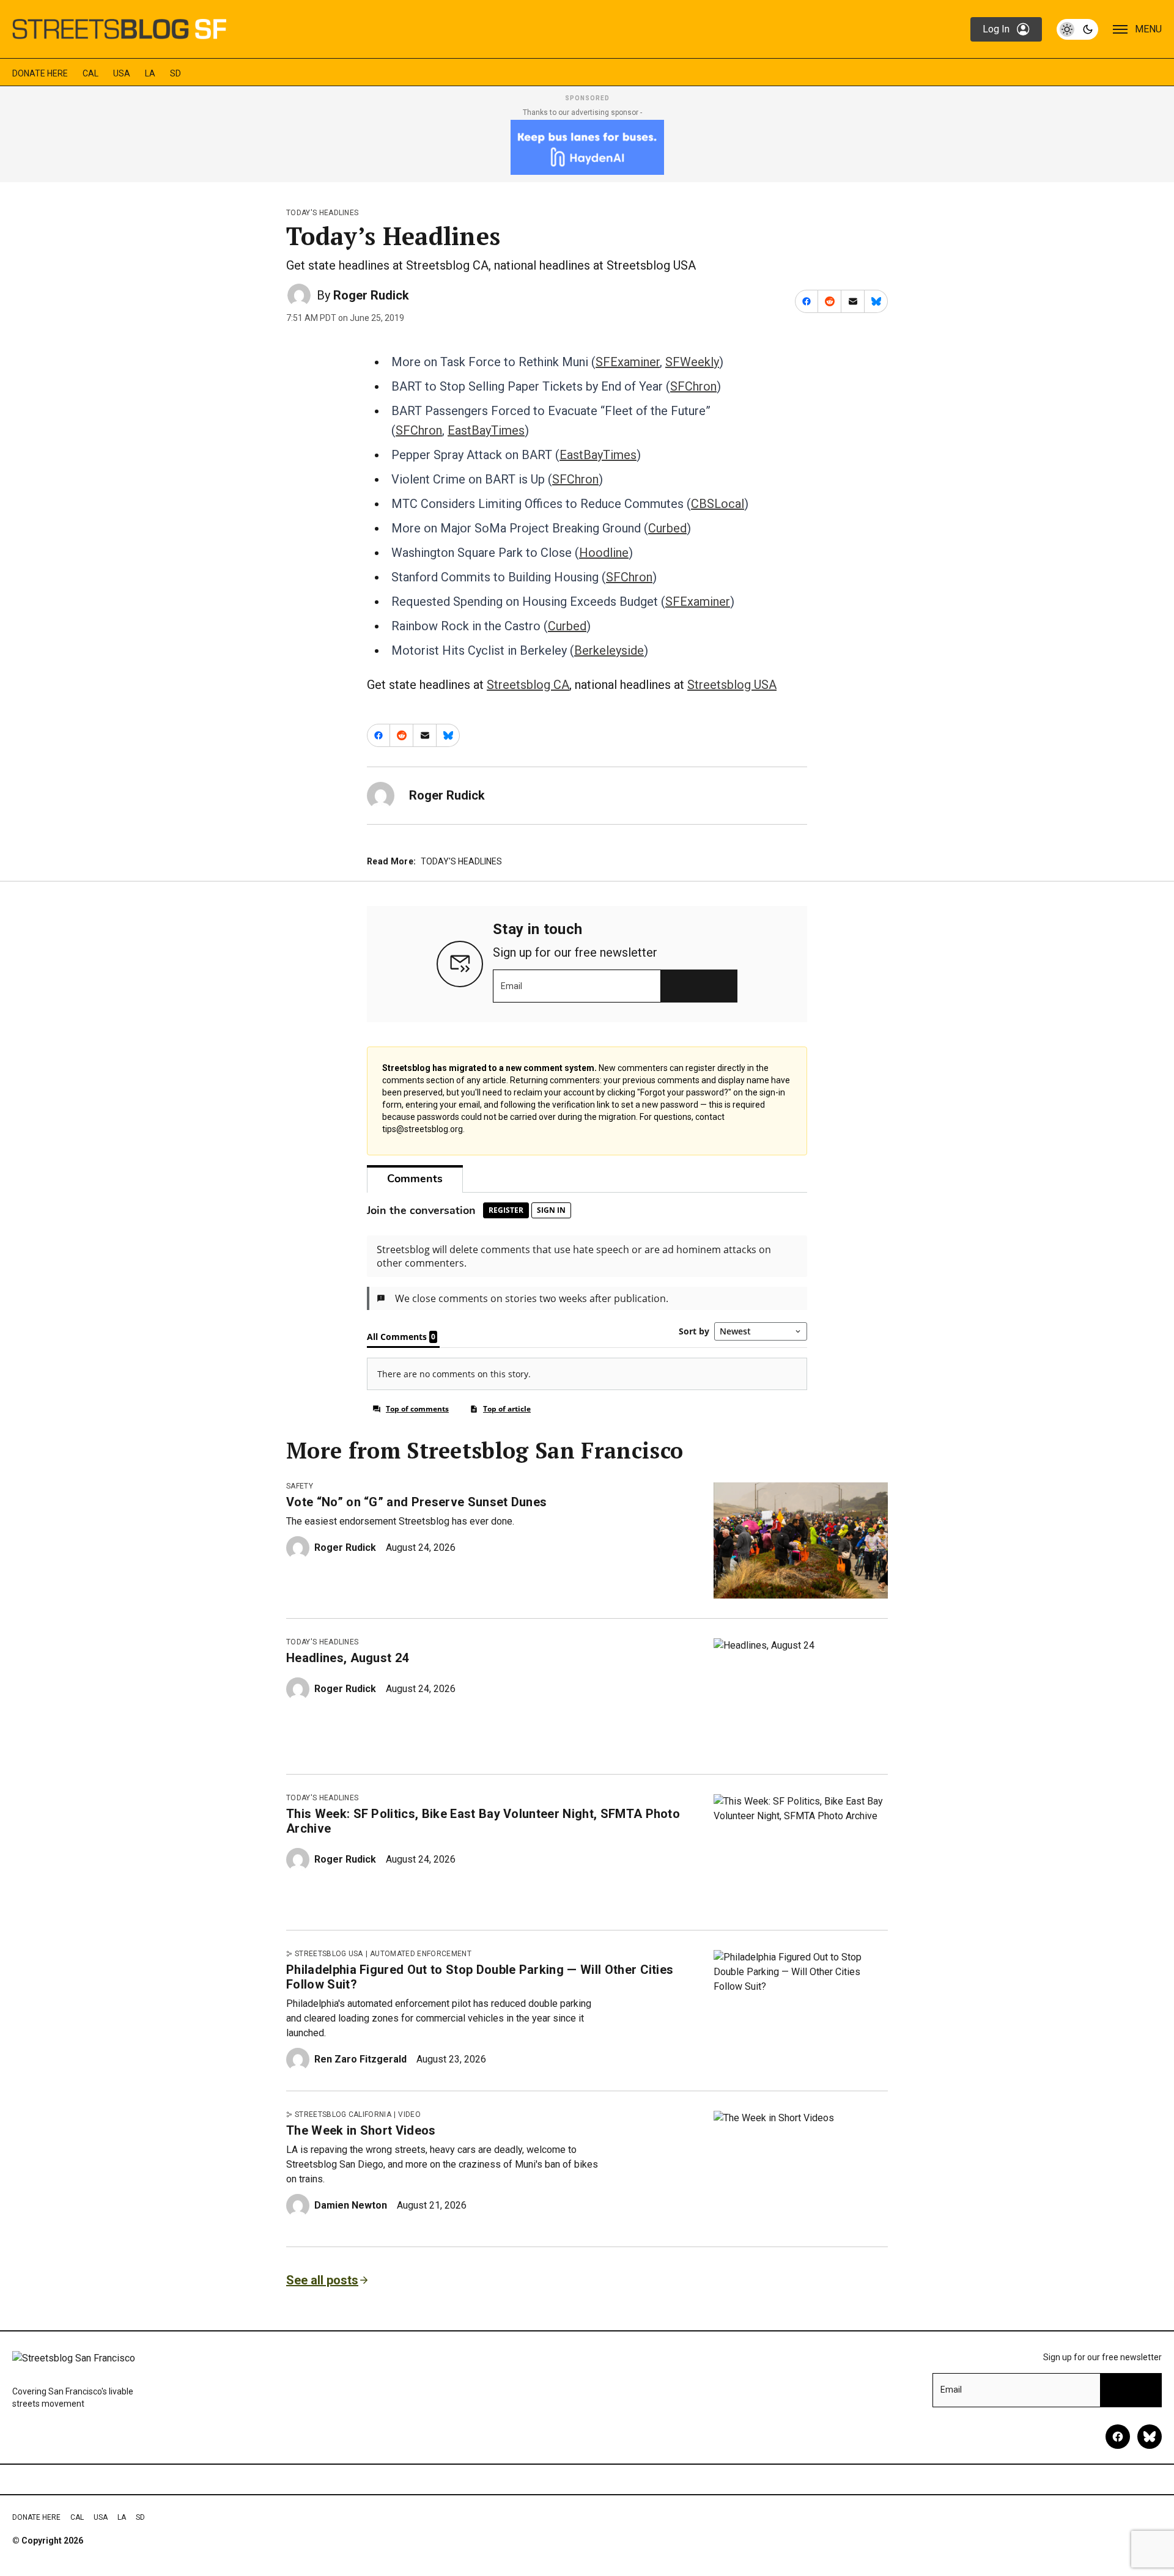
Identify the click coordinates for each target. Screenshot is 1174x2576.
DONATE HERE (40, 73)
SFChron (693, 386)
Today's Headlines (322, 213)
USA (122, 73)
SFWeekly (692, 362)
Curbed (667, 528)
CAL (90, 73)
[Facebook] (1118, 2437)
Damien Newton (351, 2205)
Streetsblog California (343, 2114)
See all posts (322, 2280)
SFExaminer (628, 362)
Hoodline (604, 553)
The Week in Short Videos (361, 2130)
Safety (300, 1486)
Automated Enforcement (421, 1954)
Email (511, 986)
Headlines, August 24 (347, 1658)
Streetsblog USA (732, 685)
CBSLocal (718, 504)
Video (409, 2114)
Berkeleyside (609, 650)
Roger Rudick (371, 295)
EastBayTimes (486, 430)
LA (150, 73)
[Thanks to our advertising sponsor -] (587, 147)
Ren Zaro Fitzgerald (360, 2059)
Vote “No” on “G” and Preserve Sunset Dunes (416, 1502)
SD (175, 73)
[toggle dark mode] (1077, 29)
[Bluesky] (1150, 2437)
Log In (996, 29)
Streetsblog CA (528, 685)
